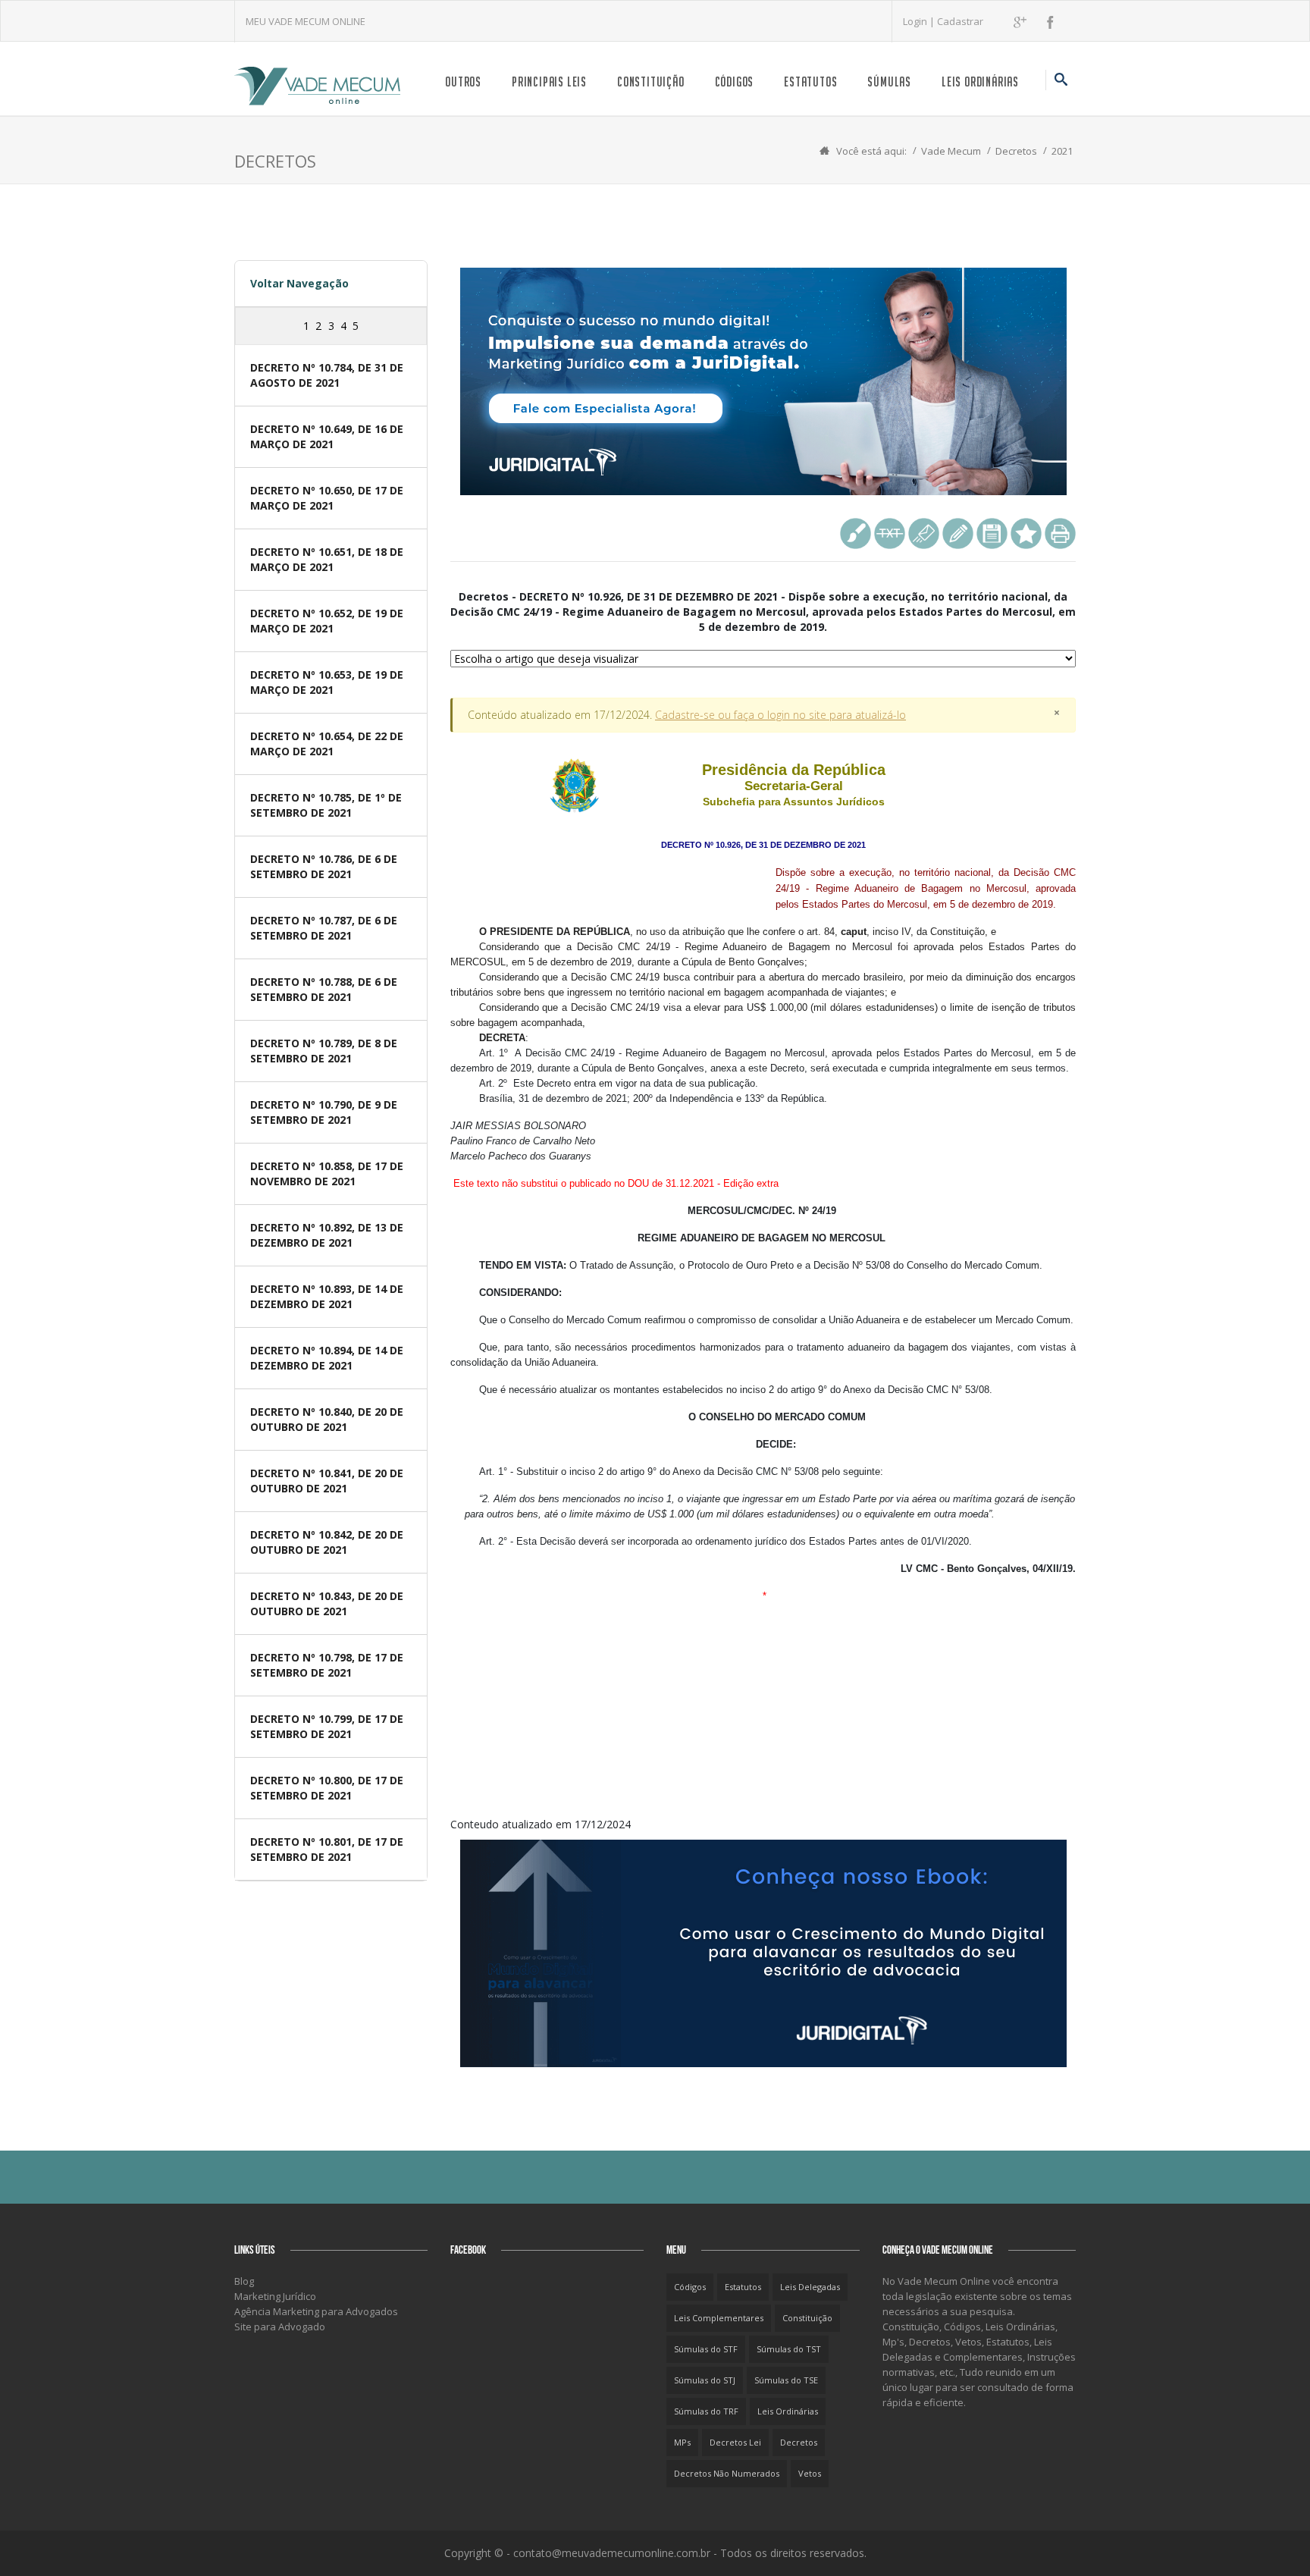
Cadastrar (960, 21)
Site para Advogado (280, 2327)
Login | (920, 21)
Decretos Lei (735, 2442)
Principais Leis (549, 82)
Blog (244, 2281)
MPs (682, 2442)
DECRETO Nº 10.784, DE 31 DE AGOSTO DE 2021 (327, 375)
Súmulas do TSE (786, 2380)
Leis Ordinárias (980, 82)
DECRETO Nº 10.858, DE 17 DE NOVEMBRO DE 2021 (327, 1173)
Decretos (1016, 151)
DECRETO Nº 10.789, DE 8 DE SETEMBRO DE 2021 (324, 1051)
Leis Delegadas (810, 2287)
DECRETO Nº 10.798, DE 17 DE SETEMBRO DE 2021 (327, 1665)
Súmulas (889, 82)
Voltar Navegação (299, 283)
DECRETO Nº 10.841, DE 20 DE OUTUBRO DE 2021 (327, 1481)
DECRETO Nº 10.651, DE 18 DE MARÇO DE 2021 (327, 559)
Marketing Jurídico (275, 2296)
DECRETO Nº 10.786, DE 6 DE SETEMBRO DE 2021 (324, 866)
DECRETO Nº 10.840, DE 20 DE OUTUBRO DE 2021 (327, 1419)
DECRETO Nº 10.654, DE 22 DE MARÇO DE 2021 (327, 744)
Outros (463, 82)
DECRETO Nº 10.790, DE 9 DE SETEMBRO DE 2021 (324, 1112)
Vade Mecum (951, 151)
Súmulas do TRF (706, 2411)
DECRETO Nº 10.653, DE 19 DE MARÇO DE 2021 (327, 682)
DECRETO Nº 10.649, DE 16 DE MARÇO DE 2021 (327, 436)
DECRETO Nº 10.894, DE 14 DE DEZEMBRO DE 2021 (327, 1358)
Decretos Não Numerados (727, 2473)
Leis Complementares (719, 2318)
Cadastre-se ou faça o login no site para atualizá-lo (780, 715)
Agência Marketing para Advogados (316, 2311)
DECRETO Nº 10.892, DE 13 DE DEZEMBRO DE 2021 (327, 1235)
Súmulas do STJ (705, 2380)
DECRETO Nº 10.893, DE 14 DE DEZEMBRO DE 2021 (327, 1296)
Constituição (651, 82)
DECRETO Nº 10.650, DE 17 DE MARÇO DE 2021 (327, 498)
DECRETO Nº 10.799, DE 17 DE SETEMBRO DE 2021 (327, 1726)
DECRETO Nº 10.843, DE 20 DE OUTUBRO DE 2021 (327, 1603)
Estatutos (810, 82)
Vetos (810, 2473)
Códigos (735, 82)
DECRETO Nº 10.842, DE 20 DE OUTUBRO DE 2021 (327, 1542)
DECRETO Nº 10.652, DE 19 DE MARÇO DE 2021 (327, 621)
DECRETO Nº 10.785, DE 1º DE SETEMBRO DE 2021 (326, 805)
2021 (1062, 151)
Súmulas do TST (789, 2349)
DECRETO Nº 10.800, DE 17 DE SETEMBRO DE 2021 (327, 1788)
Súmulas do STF (706, 2349)
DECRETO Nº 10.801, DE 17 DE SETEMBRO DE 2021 (327, 1849)
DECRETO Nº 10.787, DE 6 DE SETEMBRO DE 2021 (324, 928)
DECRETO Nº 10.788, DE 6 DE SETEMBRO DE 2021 (324, 989)
